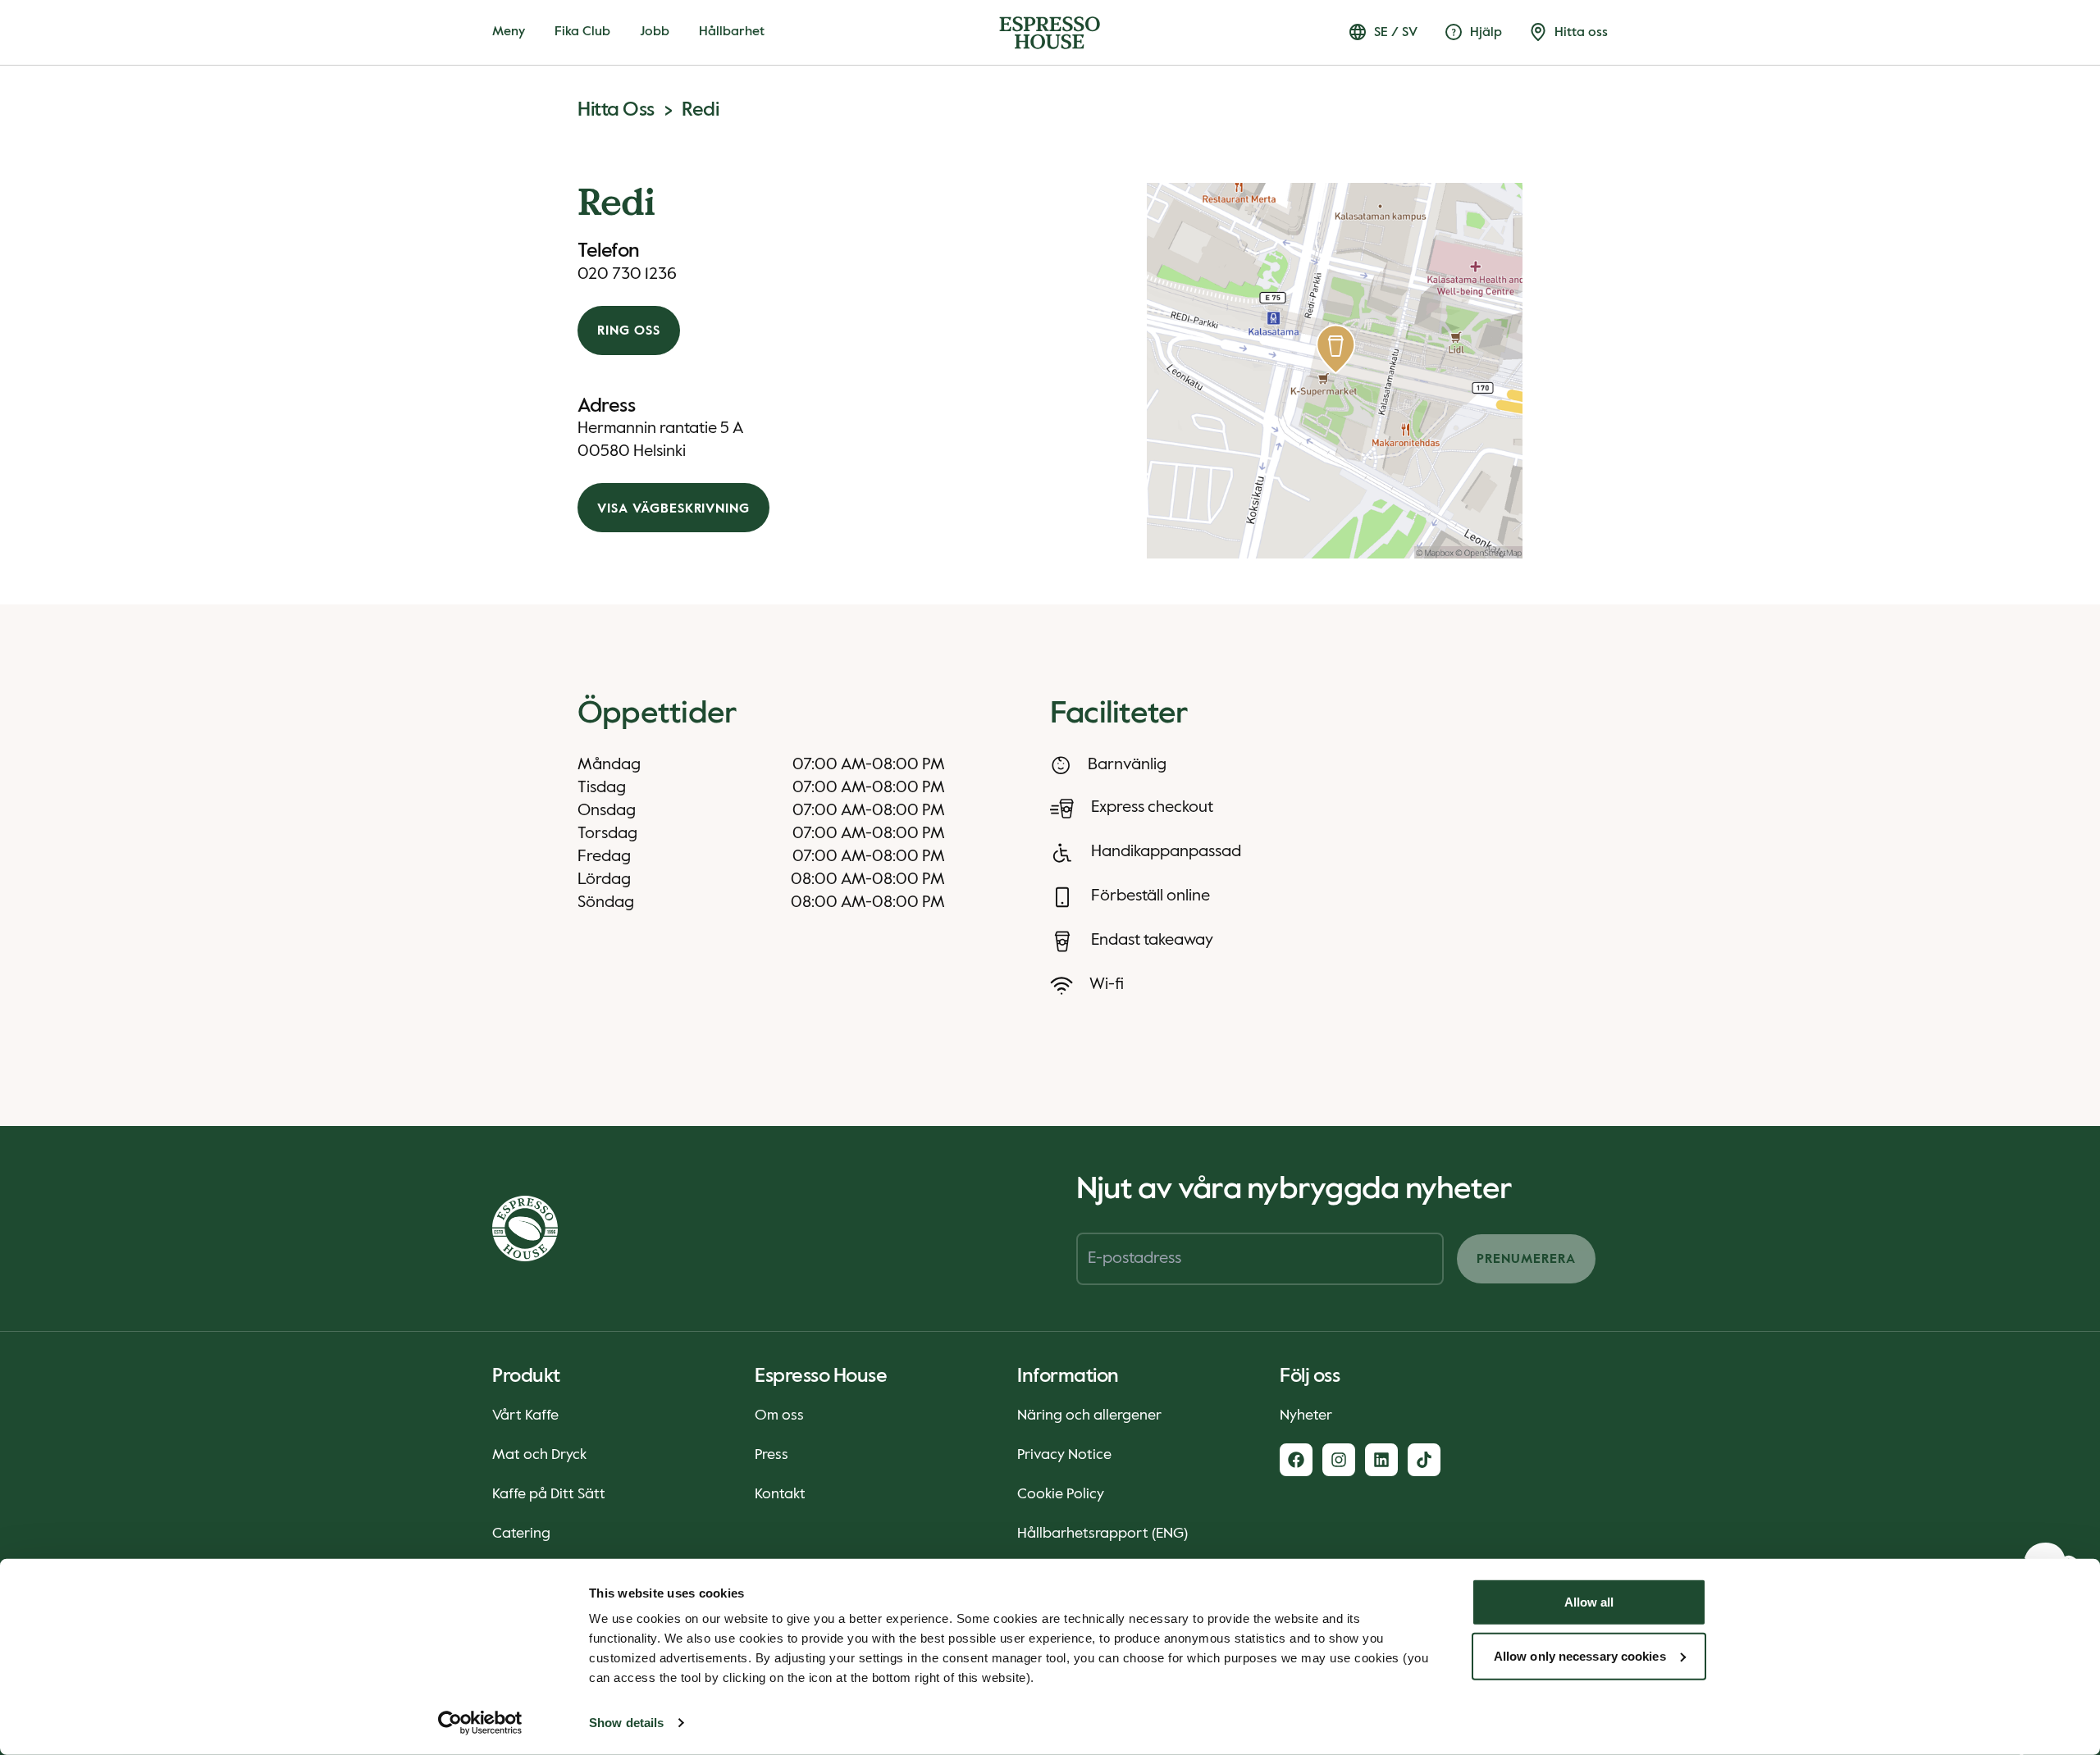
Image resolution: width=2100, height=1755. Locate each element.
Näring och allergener (1089, 1415)
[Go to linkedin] (1381, 1460)
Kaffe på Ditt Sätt (549, 1494)
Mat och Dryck (539, 1455)
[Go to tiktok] (1424, 1460)
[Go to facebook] (1296, 1460)
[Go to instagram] (1339, 1460)
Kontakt (780, 1494)
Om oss (779, 1415)
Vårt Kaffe (525, 1415)
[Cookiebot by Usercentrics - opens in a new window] (480, 1723)
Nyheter (1306, 1415)
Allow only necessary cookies (1580, 1655)
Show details (626, 1723)
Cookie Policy (1061, 1494)
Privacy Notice (1064, 1455)
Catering (521, 1534)
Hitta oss (616, 110)
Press (772, 1455)
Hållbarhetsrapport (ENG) (1102, 1534)
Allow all (1589, 1602)
